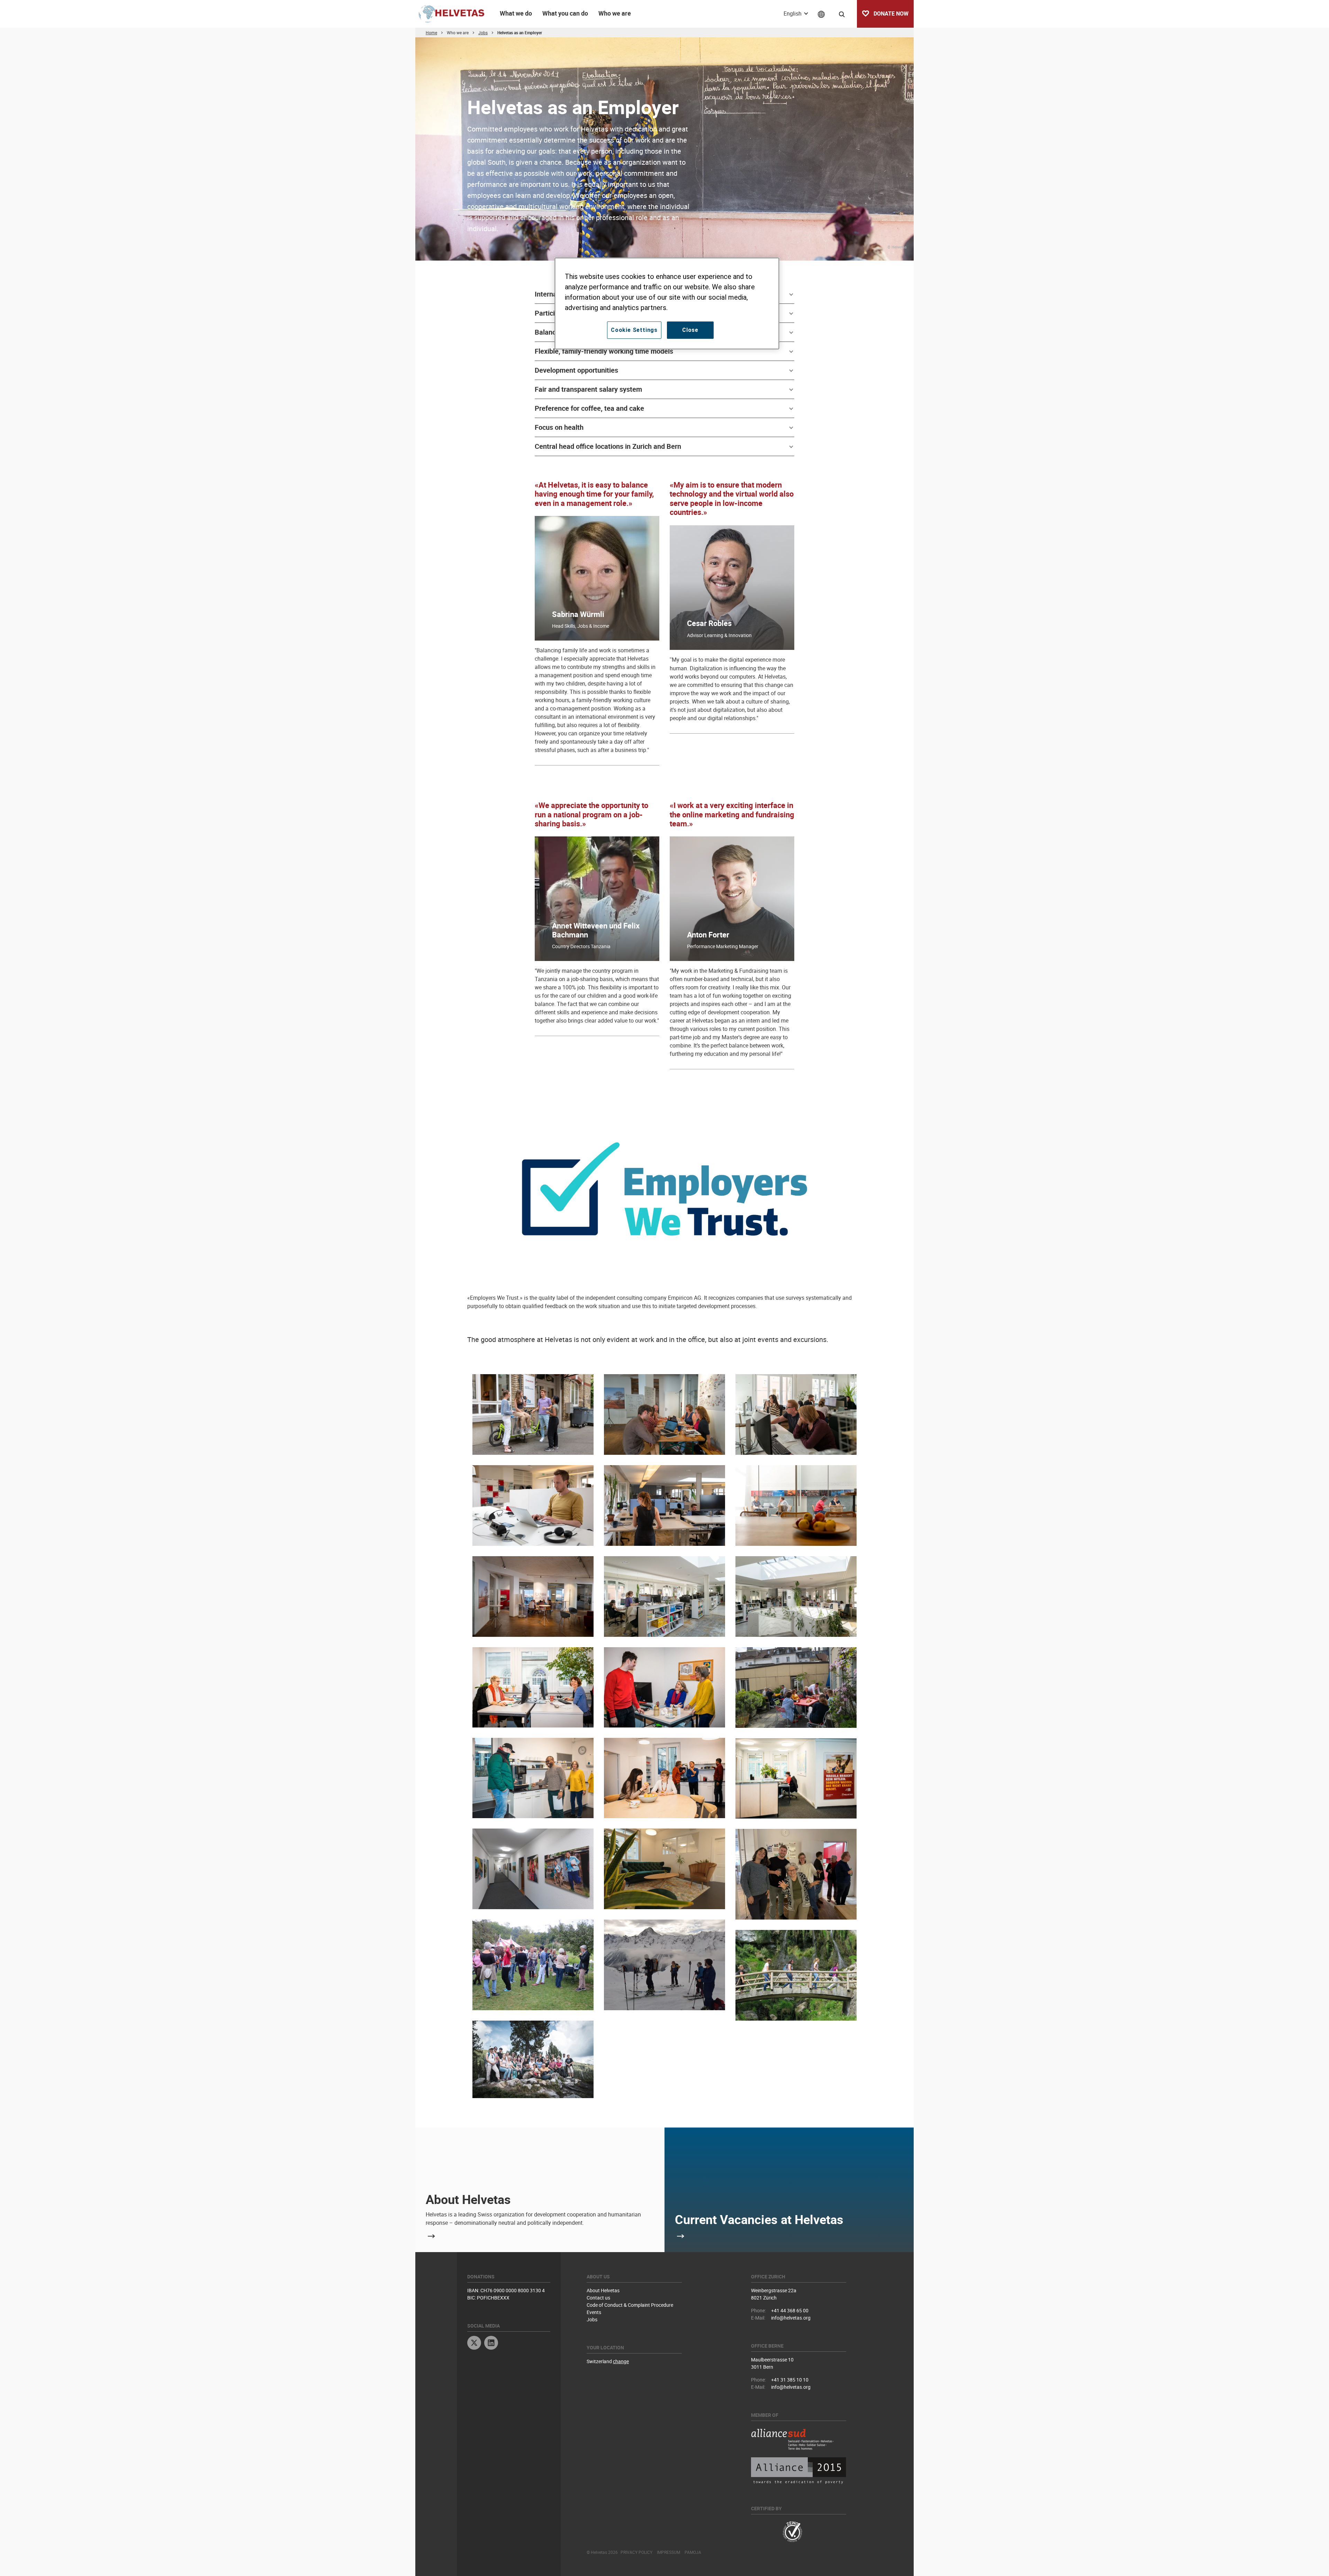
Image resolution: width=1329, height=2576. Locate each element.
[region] (667, 303)
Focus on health (559, 427)
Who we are (615, 13)
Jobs (592, 2319)
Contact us (598, 2298)
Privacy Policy (636, 2552)
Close (690, 330)
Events (594, 2312)
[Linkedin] (491, 2344)
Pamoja (693, 2552)
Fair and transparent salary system (588, 389)
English (793, 13)
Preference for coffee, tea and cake (589, 408)
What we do (516, 13)
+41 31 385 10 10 (790, 2380)
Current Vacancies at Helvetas (759, 2219)
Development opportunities (576, 370)
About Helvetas (468, 2199)
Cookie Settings (634, 330)
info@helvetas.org (791, 2318)
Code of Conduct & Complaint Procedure (630, 2305)
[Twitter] (474, 2344)
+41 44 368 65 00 (790, 2310)
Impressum (668, 2552)
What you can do (565, 13)
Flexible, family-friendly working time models (604, 351)
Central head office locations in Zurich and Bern (608, 446)
